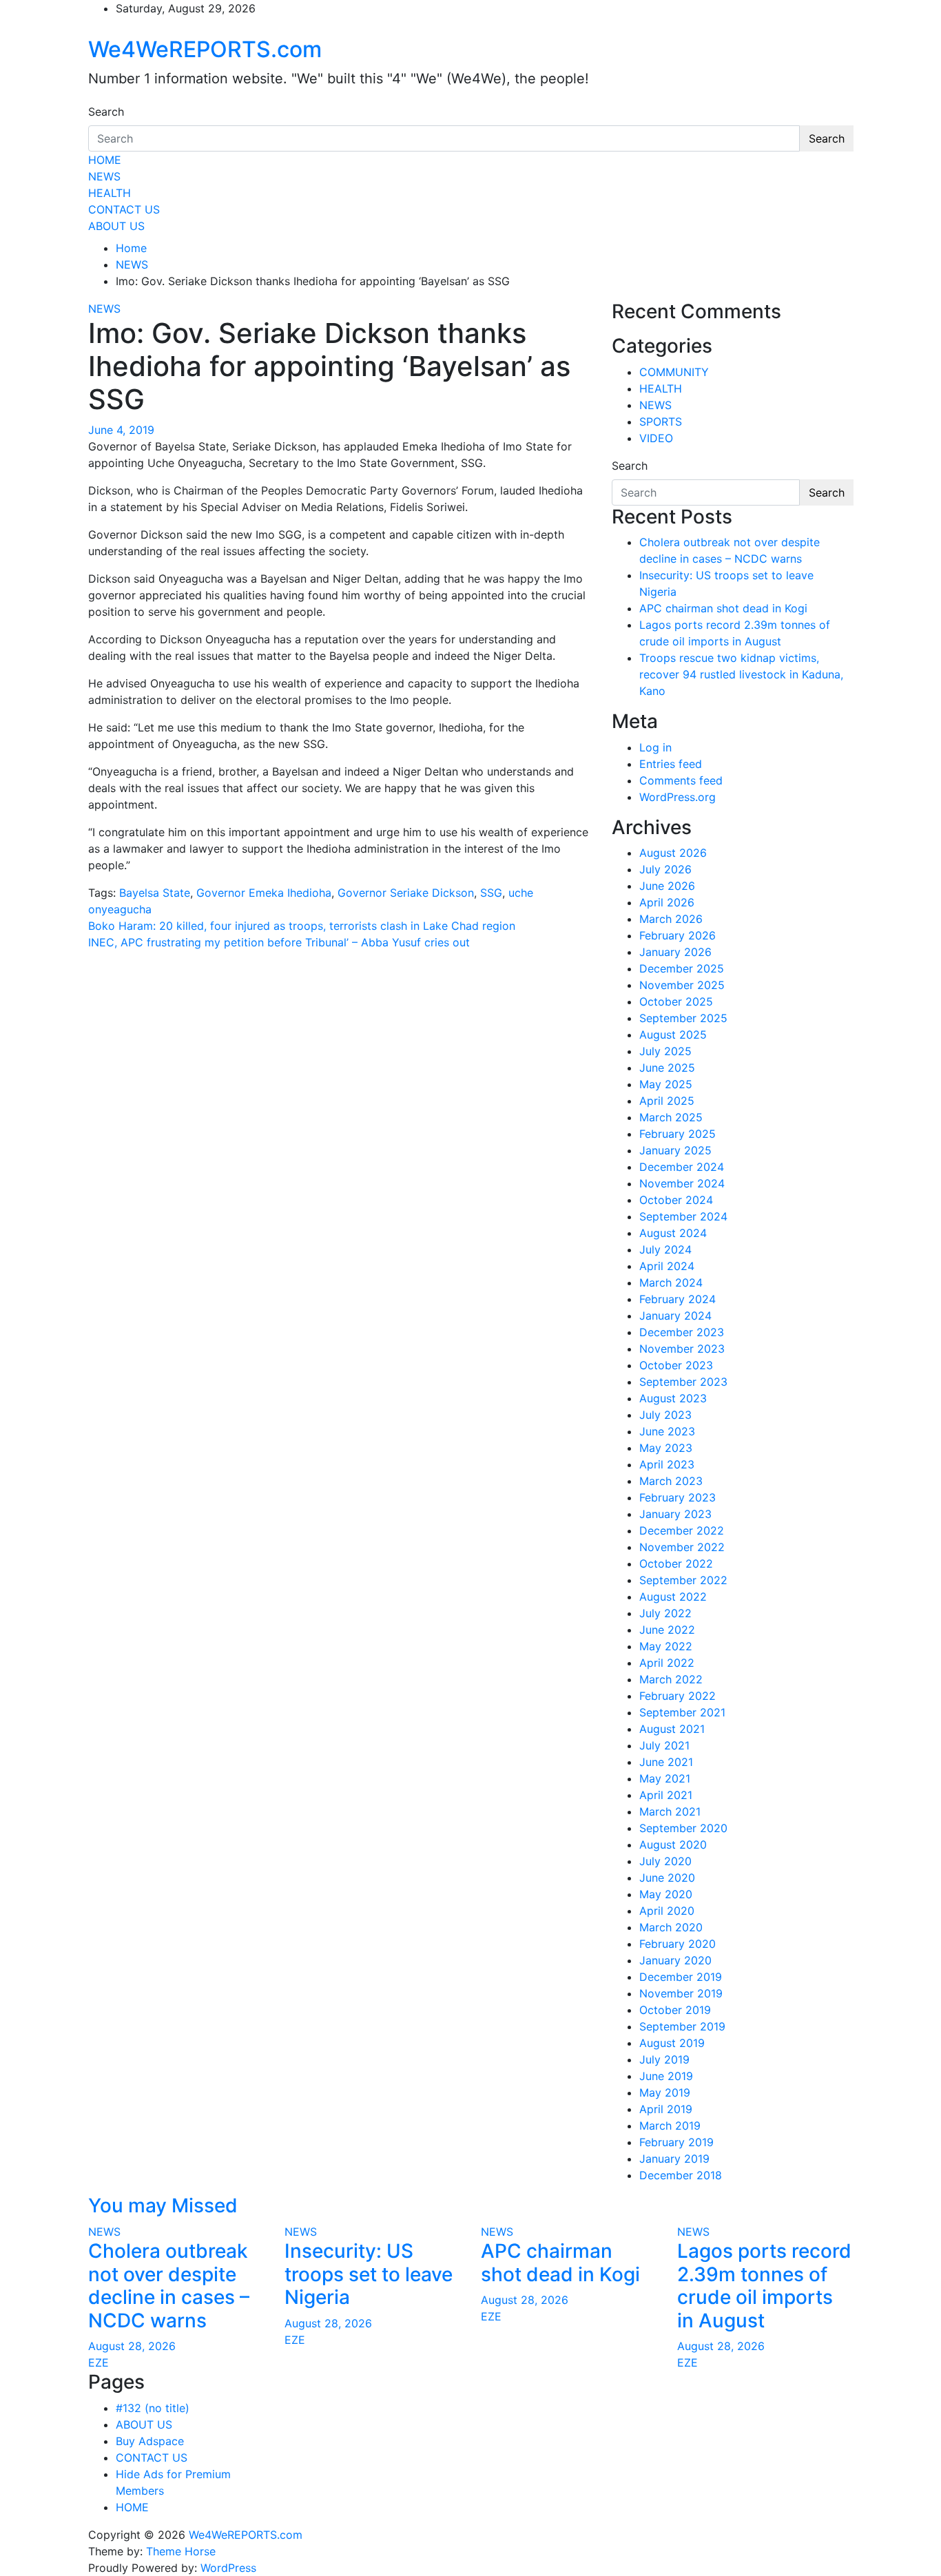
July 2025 (665, 1051)
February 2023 (678, 1497)
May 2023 (666, 1448)
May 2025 (666, 1084)
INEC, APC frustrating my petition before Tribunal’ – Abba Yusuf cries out (279, 942)
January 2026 (675, 952)
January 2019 (674, 2159)
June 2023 (667, 1431)
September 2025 (683, 1018)
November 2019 (681, 1993)
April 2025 (667, 1101)
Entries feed (671, 764)
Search (106, 112)
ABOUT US (116, 226)
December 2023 (682, 1332)
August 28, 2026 (132, 2346)
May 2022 (666, 1646)
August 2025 (673, 1035)
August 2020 (673, 1845)
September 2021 (682, 1712)
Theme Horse (181, 2551)
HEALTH (110, 193)
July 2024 (665, 1249)
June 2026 (667, 886)
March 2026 (671, 919)
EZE (99, 2362)
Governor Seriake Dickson (406, 893)
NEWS (104, 176)
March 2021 (670, 1811)
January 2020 (675, 1960)
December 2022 (682, 1530)
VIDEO (656, 438)
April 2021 (666, 1795)
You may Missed (163, 2205)
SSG (491, 893)
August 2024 (673, 1233)
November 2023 (682, 1349)
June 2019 (666, 2076)
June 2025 (667, 1068)
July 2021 (664, 1745)
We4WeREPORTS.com (205, 49)
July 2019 (664, 2059)
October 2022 (676, 1564)
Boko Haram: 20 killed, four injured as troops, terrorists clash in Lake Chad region (302, 926)
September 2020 (683, 1828)
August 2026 (673, 853)
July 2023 (665, 1415)
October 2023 (676, 1365)
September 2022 (683, 1580)
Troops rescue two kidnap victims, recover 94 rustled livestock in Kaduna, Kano (741, 674)
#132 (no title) (153, 2408)
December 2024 (682, 1167)
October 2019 (675, 2010)
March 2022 (671, 1679)
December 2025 (682, 968)
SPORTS (661, 422)
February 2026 (678, 935)
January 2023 (675, 1514)
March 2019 (670, 2126)
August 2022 (673, 1597)
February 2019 (676, 2142)
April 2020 (667, 1911)
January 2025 (675, 1150)
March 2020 (671, 1927)
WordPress (228, 2568)
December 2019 (681, 1977)
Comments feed (681, 780)
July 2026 (665, 869)
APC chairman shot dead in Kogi (723, 608)
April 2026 (667, 902)
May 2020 (666, 1894)
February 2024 (678, 1299)
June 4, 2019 (121, 430)
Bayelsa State (155, 893)
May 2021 (665, 1778)
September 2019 (682, 2026)
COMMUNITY (674, 372)
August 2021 (672, 1729)
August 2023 (673, 1398)
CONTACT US (124, 209)
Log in (655, 747)
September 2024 (683, 1216)
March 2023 (671, 1481)
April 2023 (667, 1464)
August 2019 (672, 2043)
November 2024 (682, 1183)
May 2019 (665, 2092)
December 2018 (681, 2175)
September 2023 (683, 1382)
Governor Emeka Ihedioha (264, 893)
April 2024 (667, 1266)
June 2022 (667, 1630)
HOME (105, 160)
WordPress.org (678, 797)
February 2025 (678, 1134)
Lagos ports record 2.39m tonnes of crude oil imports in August (764, 2286)
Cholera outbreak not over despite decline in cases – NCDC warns (169, 2286)
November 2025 (682, 985)
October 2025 (676, 1001)
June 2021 (666, 1762)
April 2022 (667, 1663)
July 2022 (665, 1613)
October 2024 (676, 1200)
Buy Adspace (150, 2441)
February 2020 (678, 1944)
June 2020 (667, 1878)
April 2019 (666, 2109)
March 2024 (671, 1282)
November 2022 (682, 1547)
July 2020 (665, 1861)
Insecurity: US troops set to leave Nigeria (369, 2274)
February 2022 (678, 1696)
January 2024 (675, 1316)
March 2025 (671, 1117)
